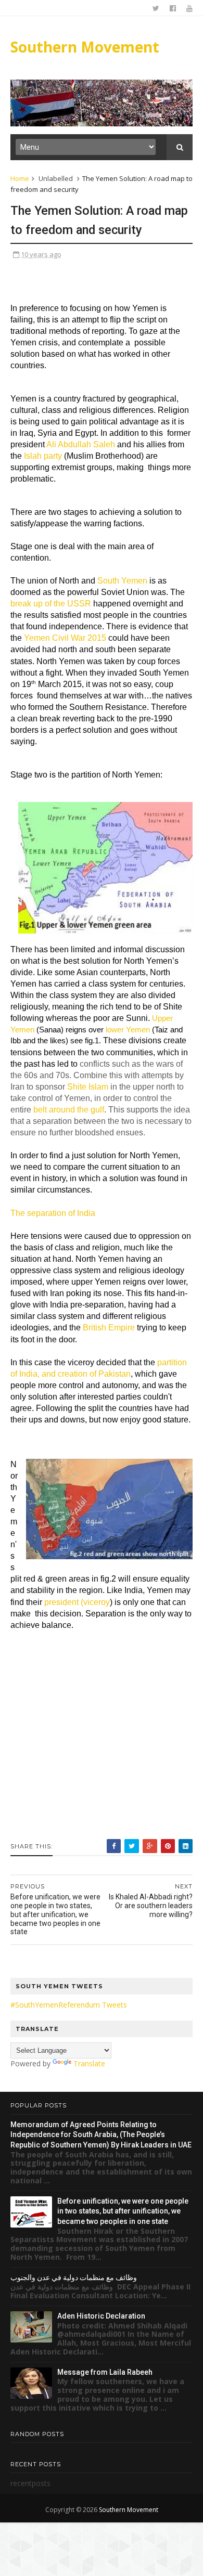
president (61, 1602)
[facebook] (173, 8)
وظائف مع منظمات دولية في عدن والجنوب (74, 2277)
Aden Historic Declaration (101, 2316)
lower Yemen (128, 1030)
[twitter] (156, 8)
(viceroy (95, 1602)
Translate (89, 2063)
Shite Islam (88, 1087)
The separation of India (53, 1213)
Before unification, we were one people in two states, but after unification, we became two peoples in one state (123, 2211)
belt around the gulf (69, 1110)
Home (20, 178)
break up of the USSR (51, 604)
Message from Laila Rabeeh (105, 2372)
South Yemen (122, 581)
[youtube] (189, 8)
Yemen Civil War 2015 (65, 638)
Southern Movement (85, 47)
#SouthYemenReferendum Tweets (69, 2005)
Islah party (43, 456)
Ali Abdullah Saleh (81, 444)
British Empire (109, 1328)
